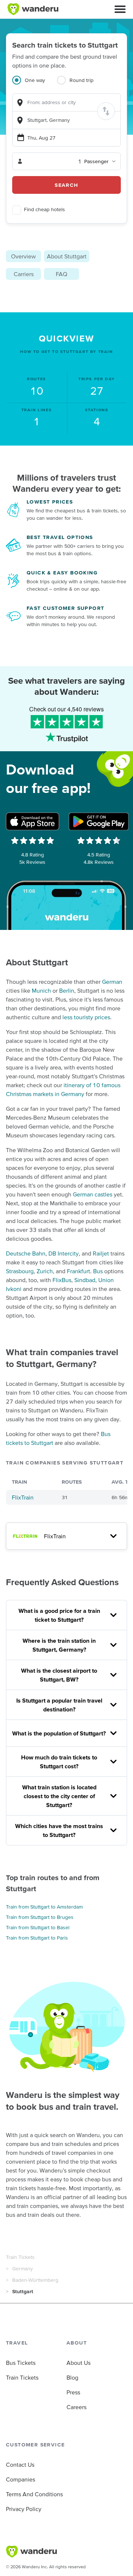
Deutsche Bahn (26, 1253)
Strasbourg (20, 1271)
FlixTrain (23, 1497)
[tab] (35, 85)
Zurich (45, 1271)
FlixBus (62, 1280)
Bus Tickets (21, 2363)
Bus (98, 1271)
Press (73, 2392)
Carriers (24, 274)
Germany (23, 2268)
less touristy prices (86, 1017)
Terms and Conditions (34, 2494)
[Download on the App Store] (33, 821)
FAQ (62, 274)
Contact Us (20, 2465)
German (112, 982)
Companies (21, 2479)
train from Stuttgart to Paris (37, 1938)
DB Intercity (64, 1253)
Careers (76, 2407)
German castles (93, 1194)
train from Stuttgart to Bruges (40, 1917)
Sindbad (85, 1280)
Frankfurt (79, 1271)
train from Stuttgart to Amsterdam (44, 1907)
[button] (120, 9)
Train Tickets (20, 2257)
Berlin (67, 990)
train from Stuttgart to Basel (38, 1927)
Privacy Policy (24, 2509)
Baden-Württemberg (35, 2280)
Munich (41, 990)
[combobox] (66, 102)
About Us (79, 2363)
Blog (72, 2377)
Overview (23, 256)
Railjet (101, 1253)
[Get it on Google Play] (99, 821)
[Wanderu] (33, 9)
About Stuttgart (67, 256)
